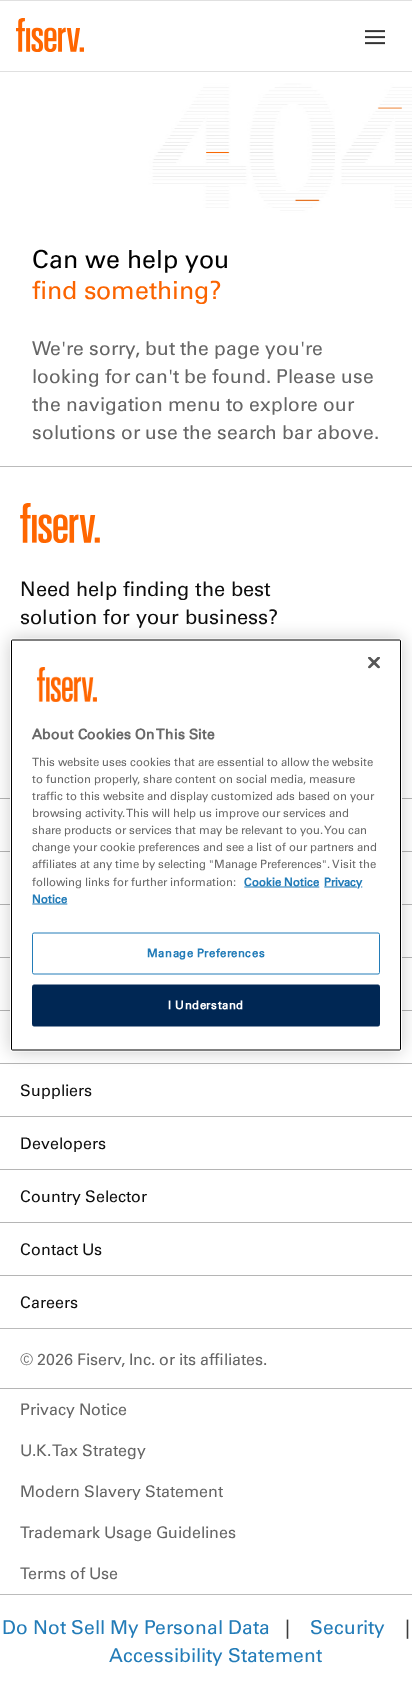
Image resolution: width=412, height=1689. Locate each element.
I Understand (206, 1004)
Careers (49, 1302)
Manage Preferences (206, 952)
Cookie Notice (281, 881)
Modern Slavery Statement (121, 1491)
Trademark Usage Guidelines (128, 1532)
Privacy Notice (73, 1409)
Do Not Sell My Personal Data (136, 1627)
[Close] (374, 662)
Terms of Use (69, 1573)
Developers (63, 1143)
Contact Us (61, 1249)
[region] (205, 844)
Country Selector (83, 1196)
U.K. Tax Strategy (83, 1450)
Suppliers (56, 1090)
